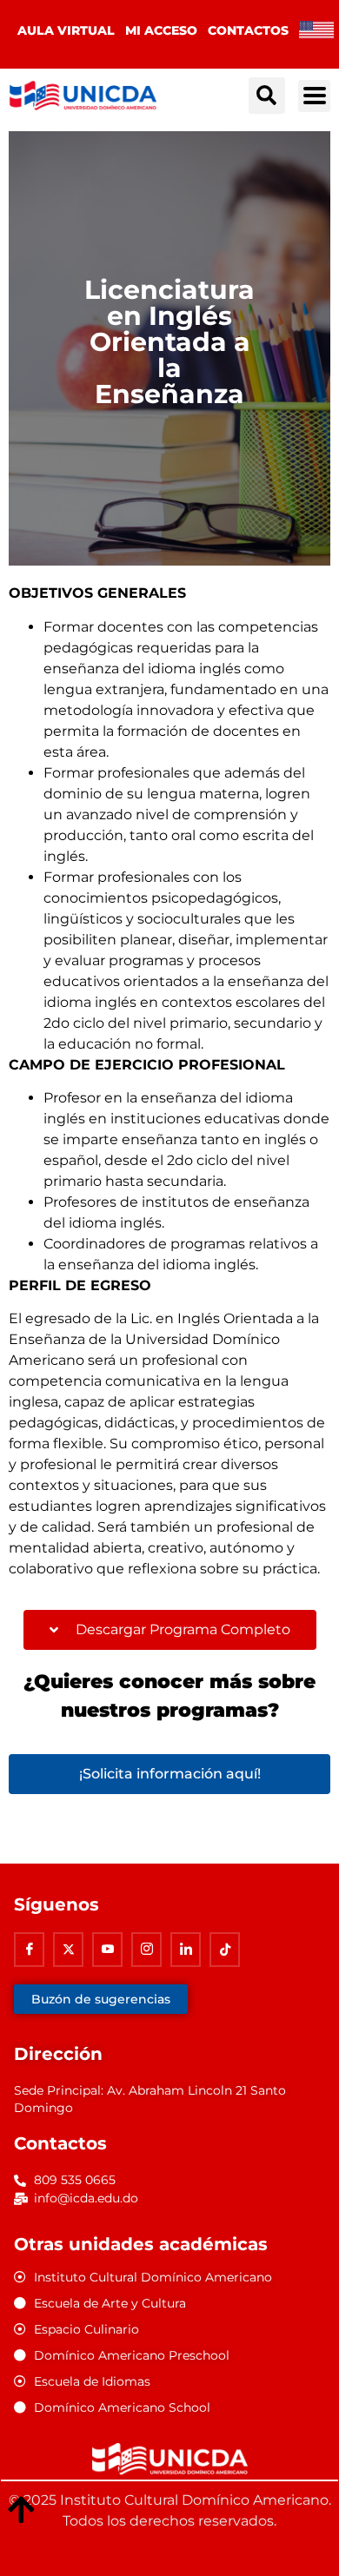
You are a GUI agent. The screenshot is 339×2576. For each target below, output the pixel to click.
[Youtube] (107, 1950)
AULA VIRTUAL (66, 30)
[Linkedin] (186, 1950)
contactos (248, 30)
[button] (267, 96)
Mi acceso (161, 30)
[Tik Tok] (225, 1950)
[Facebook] (29, 1950)
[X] (68, 1950)
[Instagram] (146, 1950)
